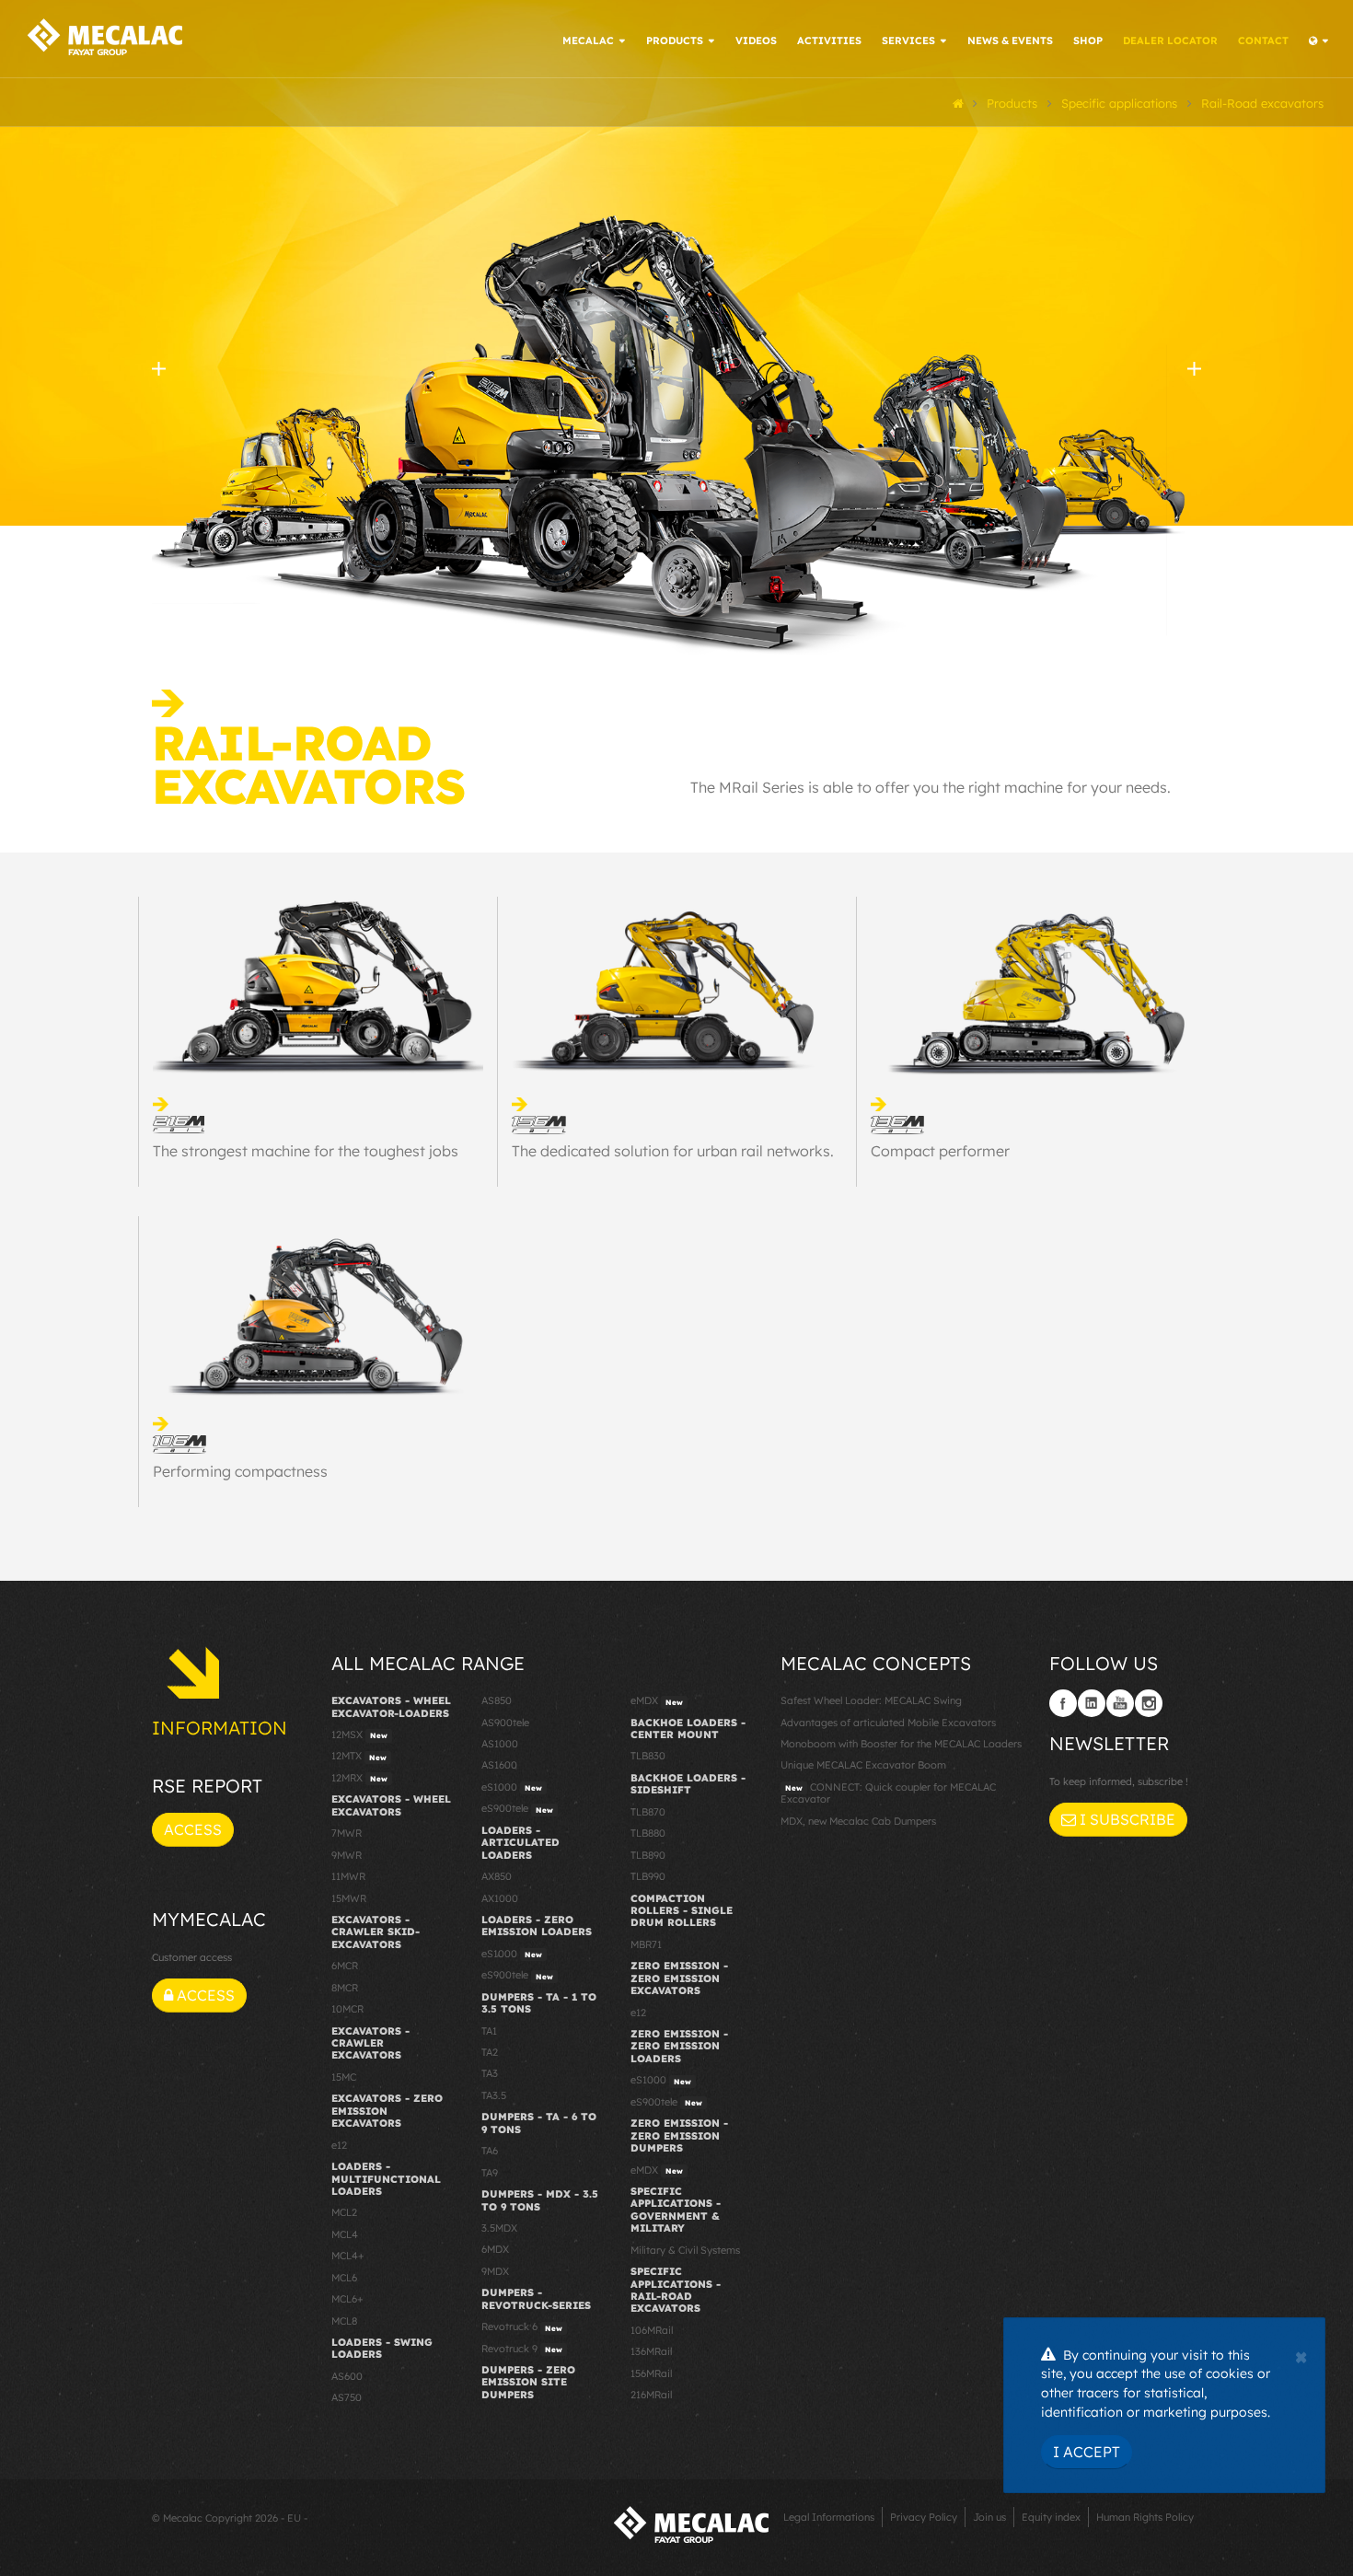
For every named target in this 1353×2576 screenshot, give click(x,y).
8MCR (345, 1988)
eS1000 (512, 1787)
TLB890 (648, 1855)
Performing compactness (240, 1471)
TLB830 (648, 1756)
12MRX (359, 1778)
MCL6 (344, 2278)
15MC (344, 2077)
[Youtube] (1120, 1703)
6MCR (345, 1966)
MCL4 (345, 2234)
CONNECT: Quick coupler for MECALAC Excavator (888, 1793)
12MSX (359, 1735)
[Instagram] (1149, 1703)
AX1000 (500, 1898)
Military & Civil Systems (685, 2250)
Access (193, 1829)
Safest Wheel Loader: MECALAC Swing (871, 1700)
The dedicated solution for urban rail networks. (673, 1151)
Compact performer (940, 1151)
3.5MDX (499, 2228)
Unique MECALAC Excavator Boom (863, 1765)
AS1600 (499, 1765)
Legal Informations (829, 2517)
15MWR (349, 1898)
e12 (339, 2145)
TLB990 (648, 1876)
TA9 (490, 2173)
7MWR (347, 1833)
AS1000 (500, 1744)
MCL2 (344, 2212)
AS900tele (505, 1723)
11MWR (348, 1876)
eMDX (657, 1700)
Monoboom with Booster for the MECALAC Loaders (901, 1744)
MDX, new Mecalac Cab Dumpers (858, 1821)
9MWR (347, 1855)
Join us (989, 2517)
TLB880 (648, 1833)
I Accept (1087, 2452)
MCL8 (344, 2321)
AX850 (497, 1876)
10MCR (347, 2009)
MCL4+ (348, 2256)
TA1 (489, 2031)
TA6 (490, 2151)
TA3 (490, 2073)
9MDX (495, 2271)
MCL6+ (347, 2299)
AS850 (497, 1700)
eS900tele (517, 1808)
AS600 (347, 2376)
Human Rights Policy (1145, 2517)
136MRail (651, 2351)
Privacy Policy (924, 2517)
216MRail (651, 2395)
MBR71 (646, 1944)
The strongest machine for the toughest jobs (306, 1151)
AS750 (347, 2397)
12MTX (359, 1756)
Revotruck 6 (522, 2327)
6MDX (495, 2249)
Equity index (1051, 2517)
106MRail (652, 2330)
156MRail (651, 2373)
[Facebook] (1063, 1703)
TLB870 (648, 1812)
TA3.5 (494, 2095)
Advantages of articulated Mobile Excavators (888, 1723)
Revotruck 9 (522, 2349)
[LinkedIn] (1092, 1703)
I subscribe (1126, 1819)
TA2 (490, 2052)
